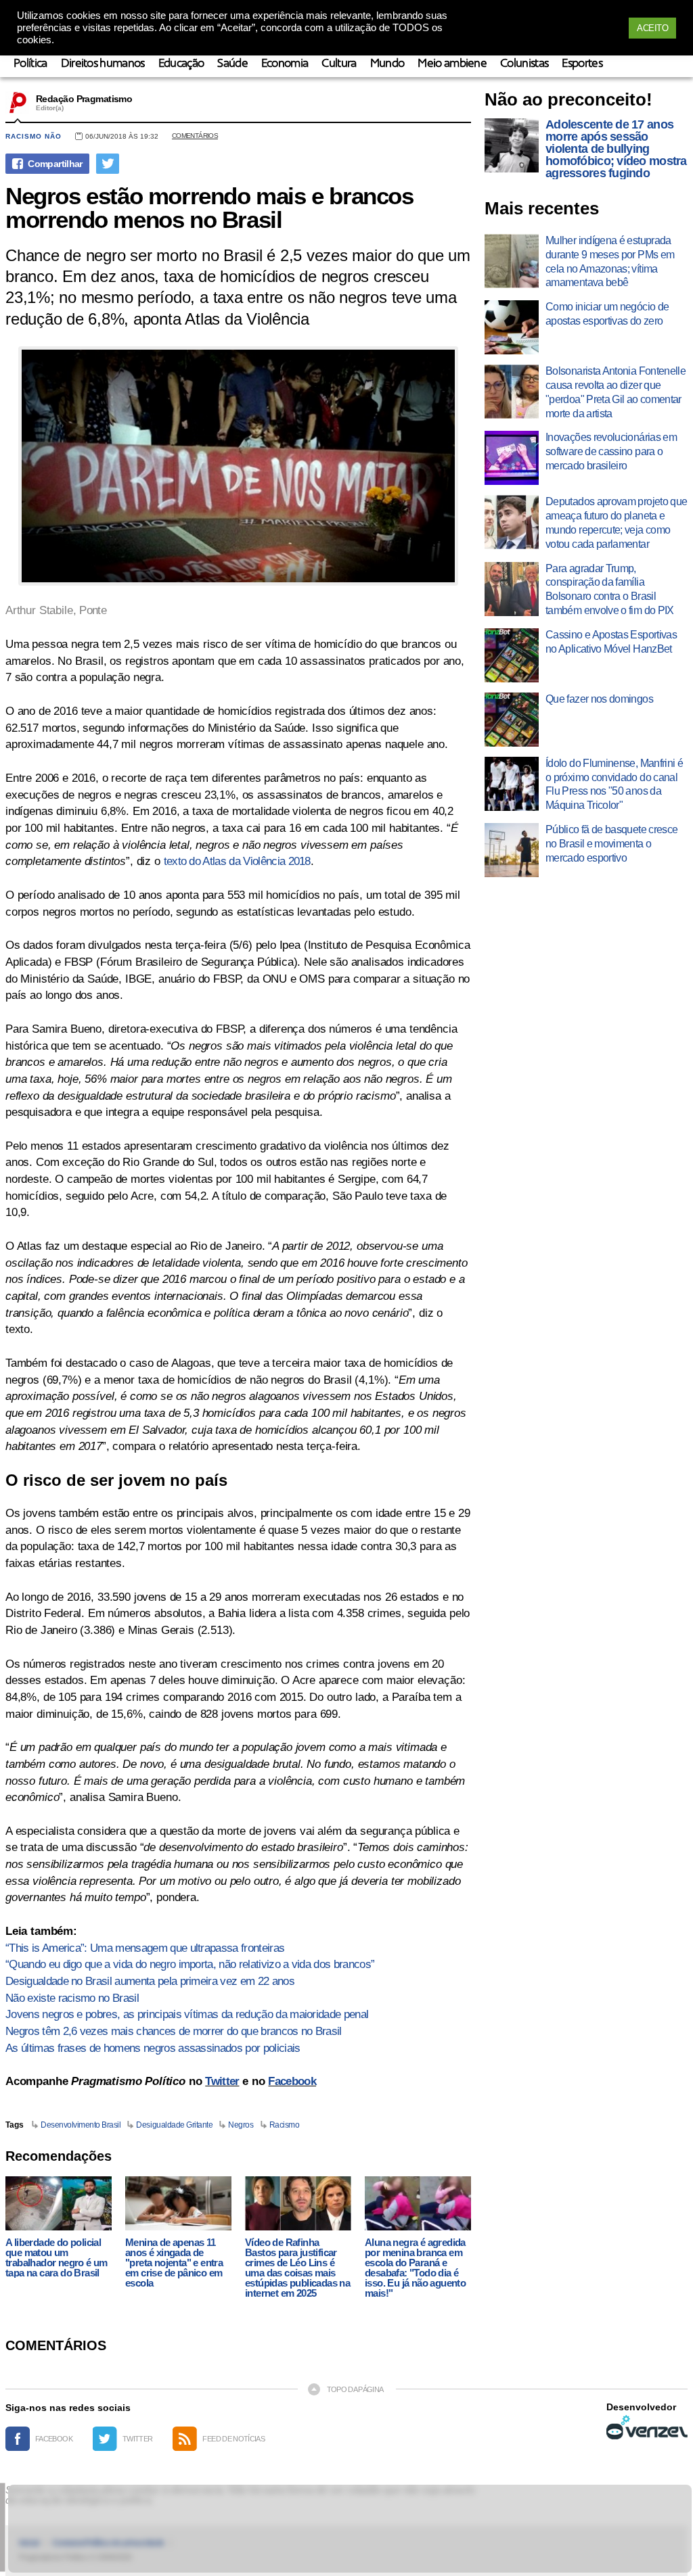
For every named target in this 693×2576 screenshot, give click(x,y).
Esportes (582, 64)
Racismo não (33, 136)
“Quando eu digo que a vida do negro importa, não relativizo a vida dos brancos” (190, 1964)
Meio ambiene (452, 64)
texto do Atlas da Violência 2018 (237, 861)
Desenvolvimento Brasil (81, 2125)
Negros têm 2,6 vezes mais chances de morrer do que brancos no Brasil (174, 2031)
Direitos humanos (103, 64)
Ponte (93, 610)
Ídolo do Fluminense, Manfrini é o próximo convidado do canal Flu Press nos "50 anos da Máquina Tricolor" (614, 784)
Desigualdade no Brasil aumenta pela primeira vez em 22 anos (150, 1981)
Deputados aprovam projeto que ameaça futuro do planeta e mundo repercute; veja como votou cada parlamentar (616, 522)
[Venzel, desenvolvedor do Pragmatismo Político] (647, 2427)
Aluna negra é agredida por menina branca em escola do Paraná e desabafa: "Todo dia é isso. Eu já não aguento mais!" (415, 2268)
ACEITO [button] (652, 28)
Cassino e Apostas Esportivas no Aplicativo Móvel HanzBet (611, 642)
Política (30, 64)
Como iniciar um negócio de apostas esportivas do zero (607, 314)
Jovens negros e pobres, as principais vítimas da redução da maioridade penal (187, 2014)
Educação (181, 64)
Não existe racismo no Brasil (72, 1998)
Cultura (339, 64)
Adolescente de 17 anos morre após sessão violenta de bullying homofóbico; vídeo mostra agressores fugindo (616, 149)
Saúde (232, 64)
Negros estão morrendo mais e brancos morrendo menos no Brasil (209, 208)
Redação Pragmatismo (84, 99)
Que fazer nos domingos (599, 699)
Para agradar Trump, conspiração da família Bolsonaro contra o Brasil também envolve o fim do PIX (610, 589)
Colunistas (524, 64)
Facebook (292, 2081)
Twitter (222, 2081)
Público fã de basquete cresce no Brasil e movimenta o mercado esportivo (611, 844)
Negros (241, 2125)
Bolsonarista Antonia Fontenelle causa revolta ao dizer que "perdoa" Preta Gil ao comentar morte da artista (616, 392)
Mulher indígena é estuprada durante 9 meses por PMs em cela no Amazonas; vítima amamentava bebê (610, 261)
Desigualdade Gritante (174, 2125)
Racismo (285, 2125)
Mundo (387, 64)
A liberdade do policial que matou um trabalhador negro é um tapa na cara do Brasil (57, 2257)
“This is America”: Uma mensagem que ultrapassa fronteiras (145, 1948)
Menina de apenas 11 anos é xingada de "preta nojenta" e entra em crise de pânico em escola (174, 2263)
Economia (285, 64)
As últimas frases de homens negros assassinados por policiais (153, 2048)
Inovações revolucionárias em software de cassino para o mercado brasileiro (611, 451)
